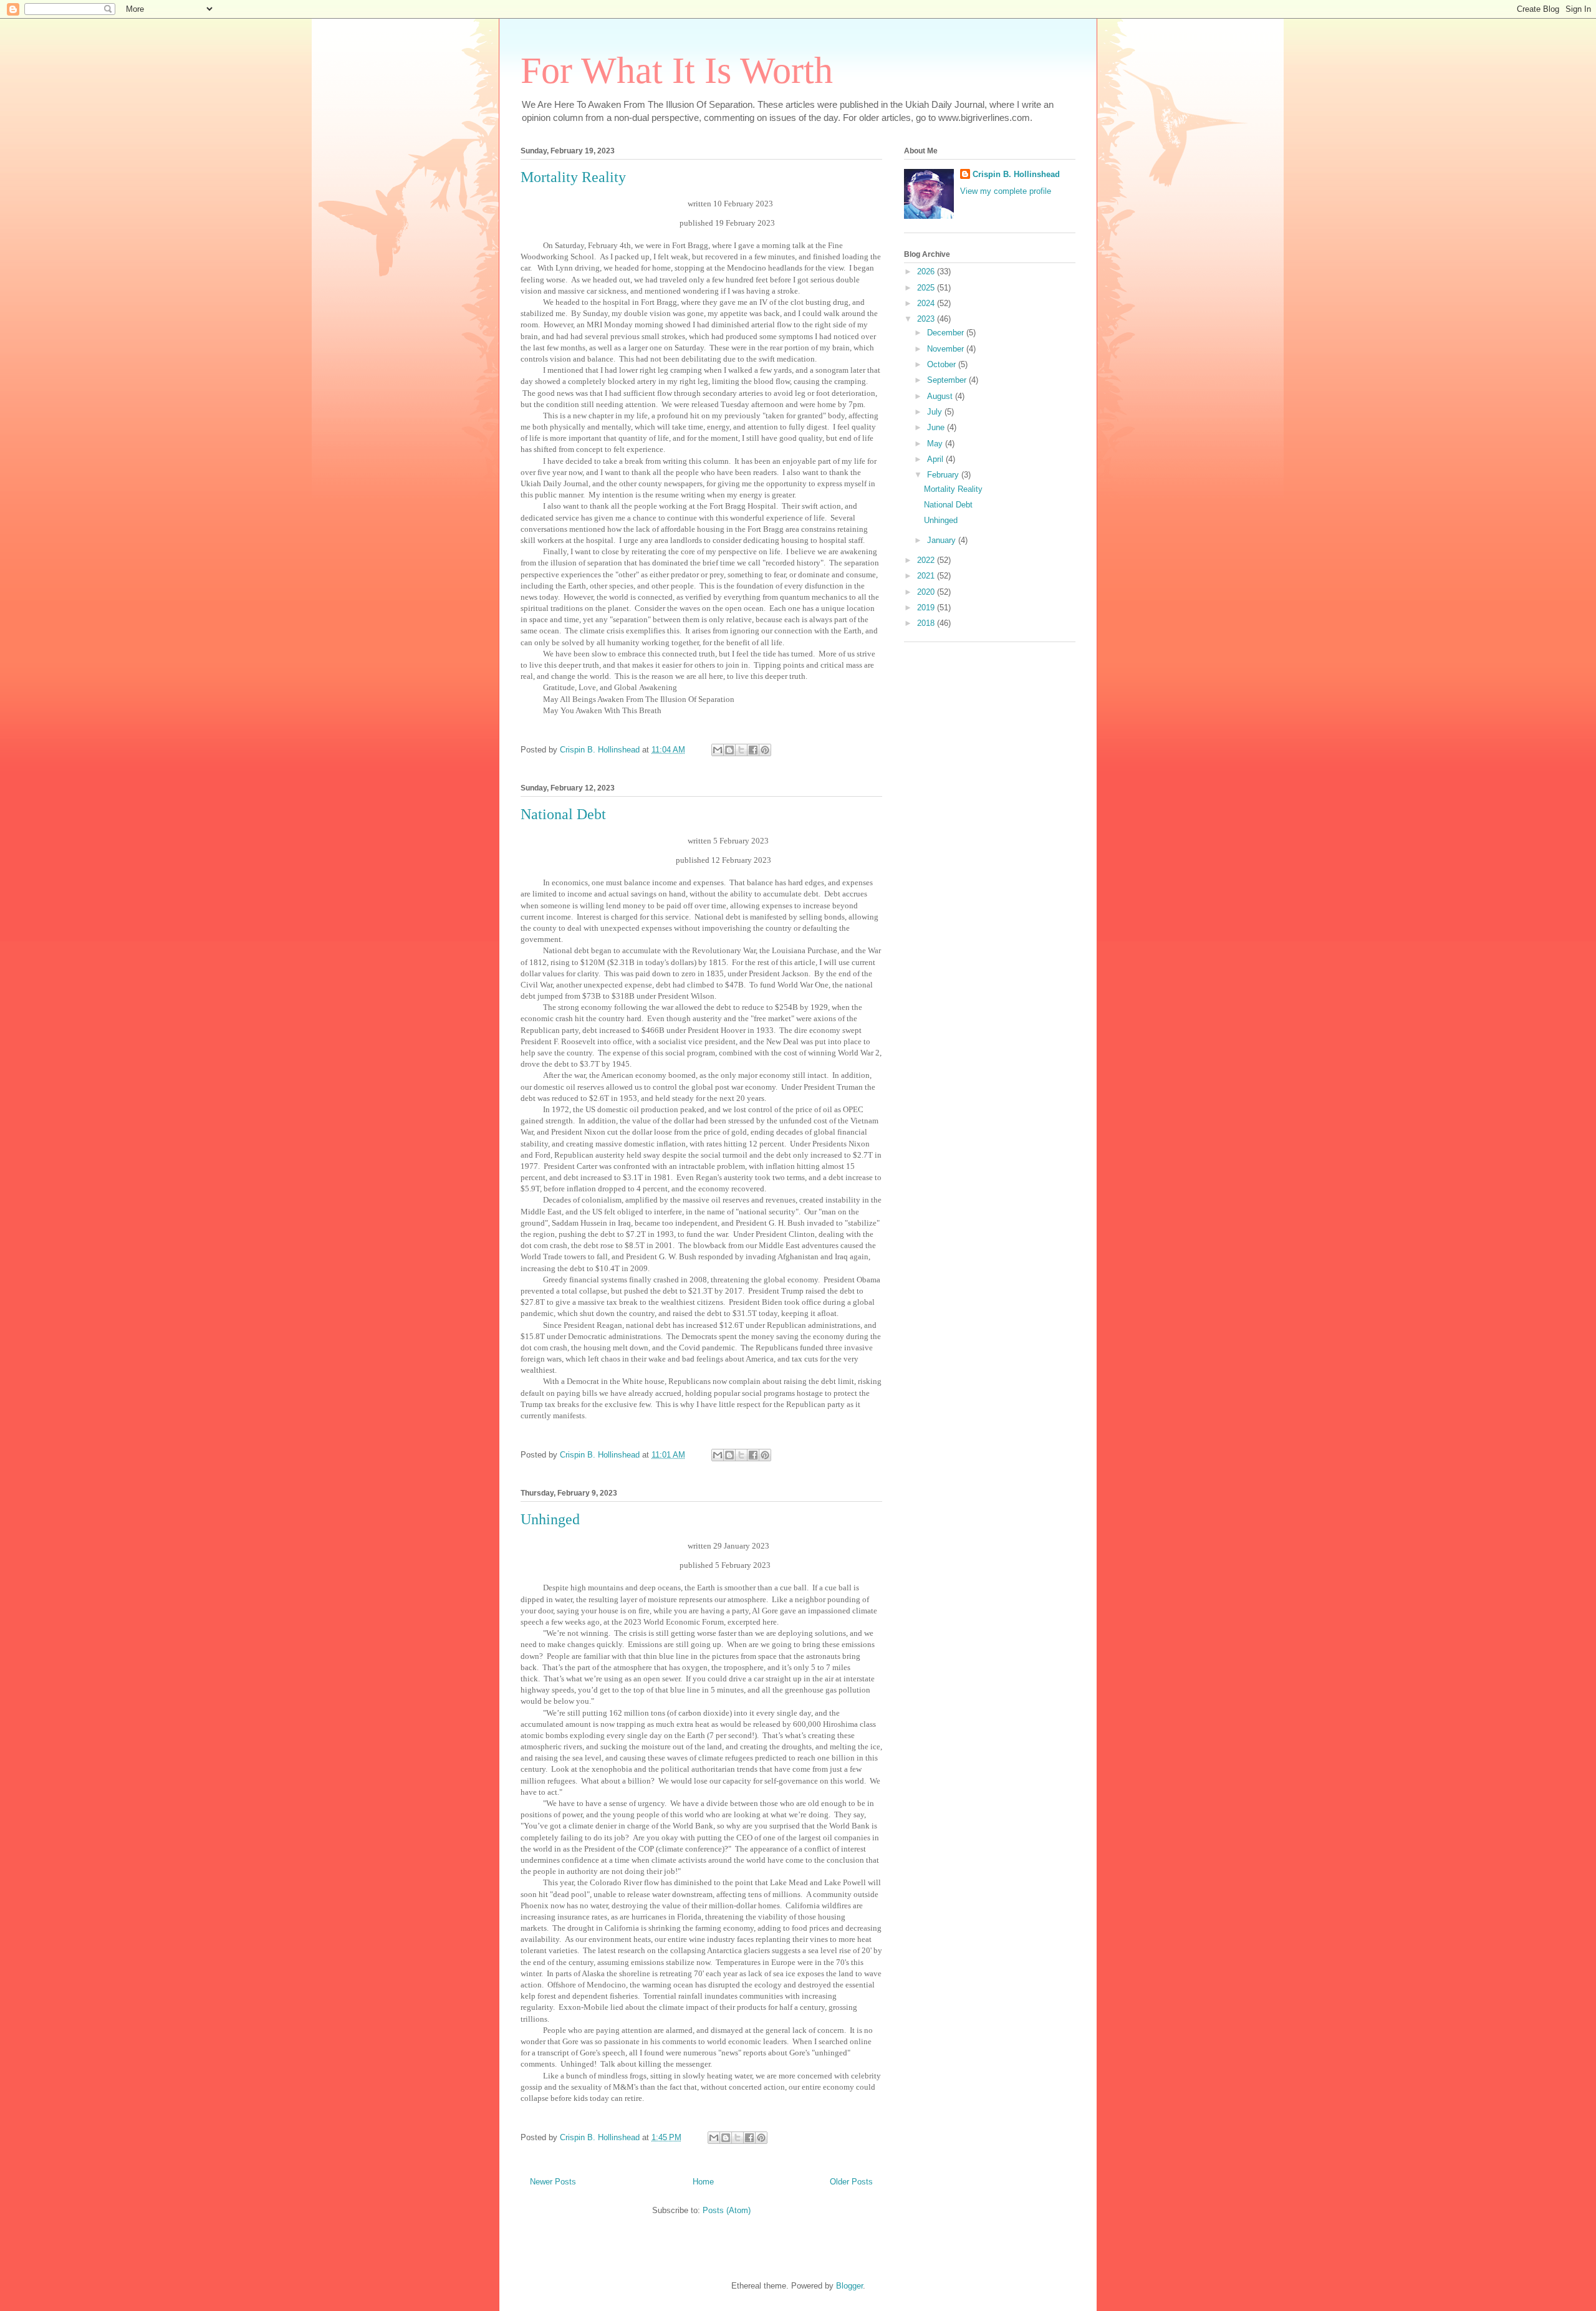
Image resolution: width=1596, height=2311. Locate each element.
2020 (927, 592)
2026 (927, 271)
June (937, 427)
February (944, 475)
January (943, 540)
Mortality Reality (573, 177)
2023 (927, 319)
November (947, 349)
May (936, 444)
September (948, 380)
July (936, 412)
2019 (927, 608)
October (943, 364)
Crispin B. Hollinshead (1016, 174)
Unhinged (550, 1519)
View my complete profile (1006, 191)
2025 (927, 288)
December (947, 333)
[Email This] (718, 750)
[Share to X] (741, 750)
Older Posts (851, 2182)
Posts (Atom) (727, 2210)
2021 (927, 576)
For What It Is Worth (677, 70)
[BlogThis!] (729, 750)
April (936, 459)
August (941, 396)
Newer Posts (553, 2182)
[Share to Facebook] (753, 750)
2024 (927, 303)
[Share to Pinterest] (765, 750)
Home (703, 2182)
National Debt (563, 814)
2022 (927, 560)
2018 (927, 623)
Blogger (849, 2286)
